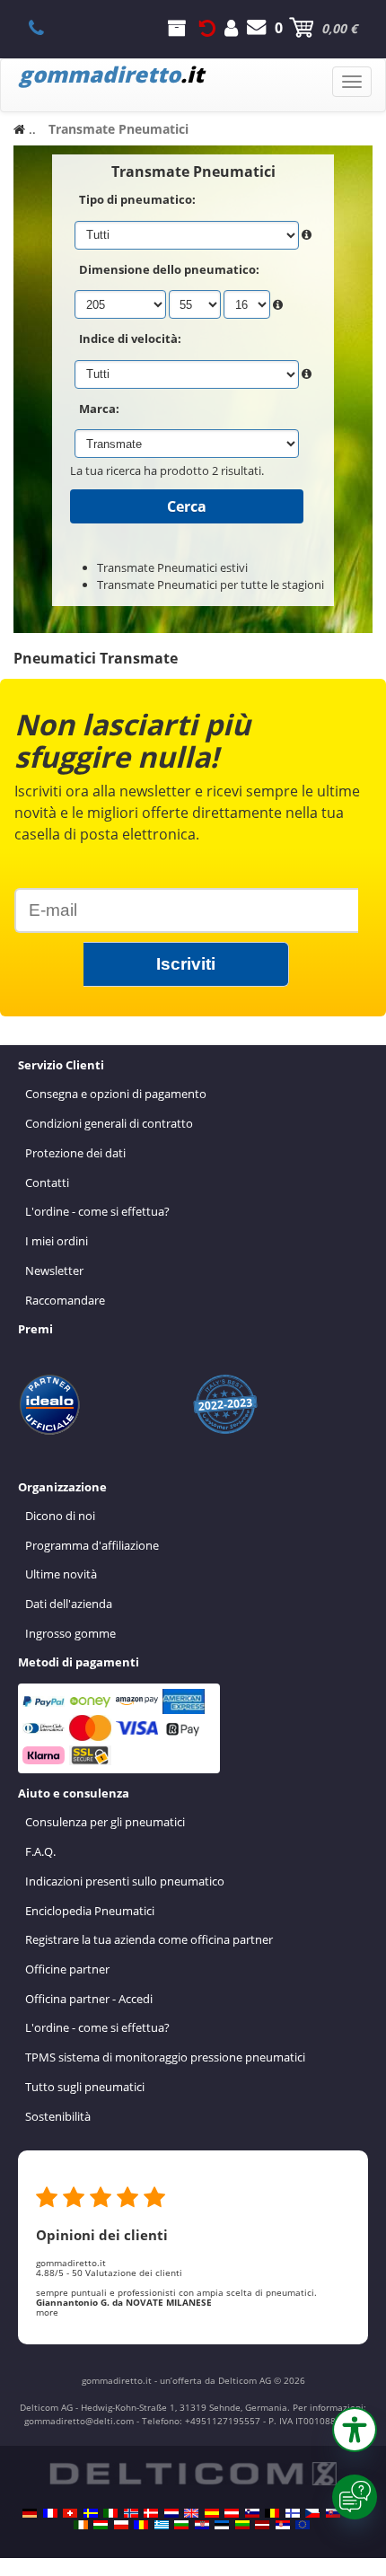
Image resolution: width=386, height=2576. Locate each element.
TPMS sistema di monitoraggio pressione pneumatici (165, 2057)
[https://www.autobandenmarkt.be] (272, 2513)
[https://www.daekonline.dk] (151, 2513)
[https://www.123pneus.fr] (50, 2513)
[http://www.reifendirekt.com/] (303, 2525)
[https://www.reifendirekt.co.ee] (222, 2525)
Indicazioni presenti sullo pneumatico (125, 1881)
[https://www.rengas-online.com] (293, 2513)
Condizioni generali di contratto (109, 1123)
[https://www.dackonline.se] (91, 2513)
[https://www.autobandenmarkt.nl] (171, 2513)
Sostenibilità (58, 2116)
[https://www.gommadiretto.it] (110, 2513)
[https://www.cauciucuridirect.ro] (141, 2525)
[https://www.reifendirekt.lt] (242, 2525)
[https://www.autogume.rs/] (283, 2525)
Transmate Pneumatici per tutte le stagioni (211, 585)
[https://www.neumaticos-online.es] (212, 2513)
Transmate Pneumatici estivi (172, 567)
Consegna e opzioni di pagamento (116, 1094)
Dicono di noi (60, 1516)
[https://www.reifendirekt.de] (30, 2513)
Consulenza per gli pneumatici (105, 1822)
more (47, 2312)
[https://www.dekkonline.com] (131, 2513)
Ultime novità (61, 1574)
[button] (355, 2430)
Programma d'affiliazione (92, 1545)
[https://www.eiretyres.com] (81, 2525)
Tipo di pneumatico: (137, 199)
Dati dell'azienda (69, 1604)
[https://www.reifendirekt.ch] (70, 2513)
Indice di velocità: (130, 338)
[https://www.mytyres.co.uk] (191, 2513)
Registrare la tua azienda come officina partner (149, 1939)
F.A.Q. (40, 1851)
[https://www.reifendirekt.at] (232, 2513)
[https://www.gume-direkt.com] (252, 2513)
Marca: (99, 409)
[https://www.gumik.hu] (101, 2525)
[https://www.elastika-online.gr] (162, 2525)
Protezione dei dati (75, 1153)
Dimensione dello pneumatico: (169, 269)
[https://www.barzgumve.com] (181, 2525)
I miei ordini (57, 1241)
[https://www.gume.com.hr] (202, 2525)
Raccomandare (65, 1300)
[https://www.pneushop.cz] (312, 2513)
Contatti (47, 1182)
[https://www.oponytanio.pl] (121, 2525)
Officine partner (67, 1969)
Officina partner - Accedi (89, 1999)
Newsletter (54, 1270)
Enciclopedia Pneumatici (90, 1911)
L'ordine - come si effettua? (97, 1211)
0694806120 (46, 28)
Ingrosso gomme (70, 1633)
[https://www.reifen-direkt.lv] (262, 2525)
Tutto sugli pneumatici (85, 2087)
